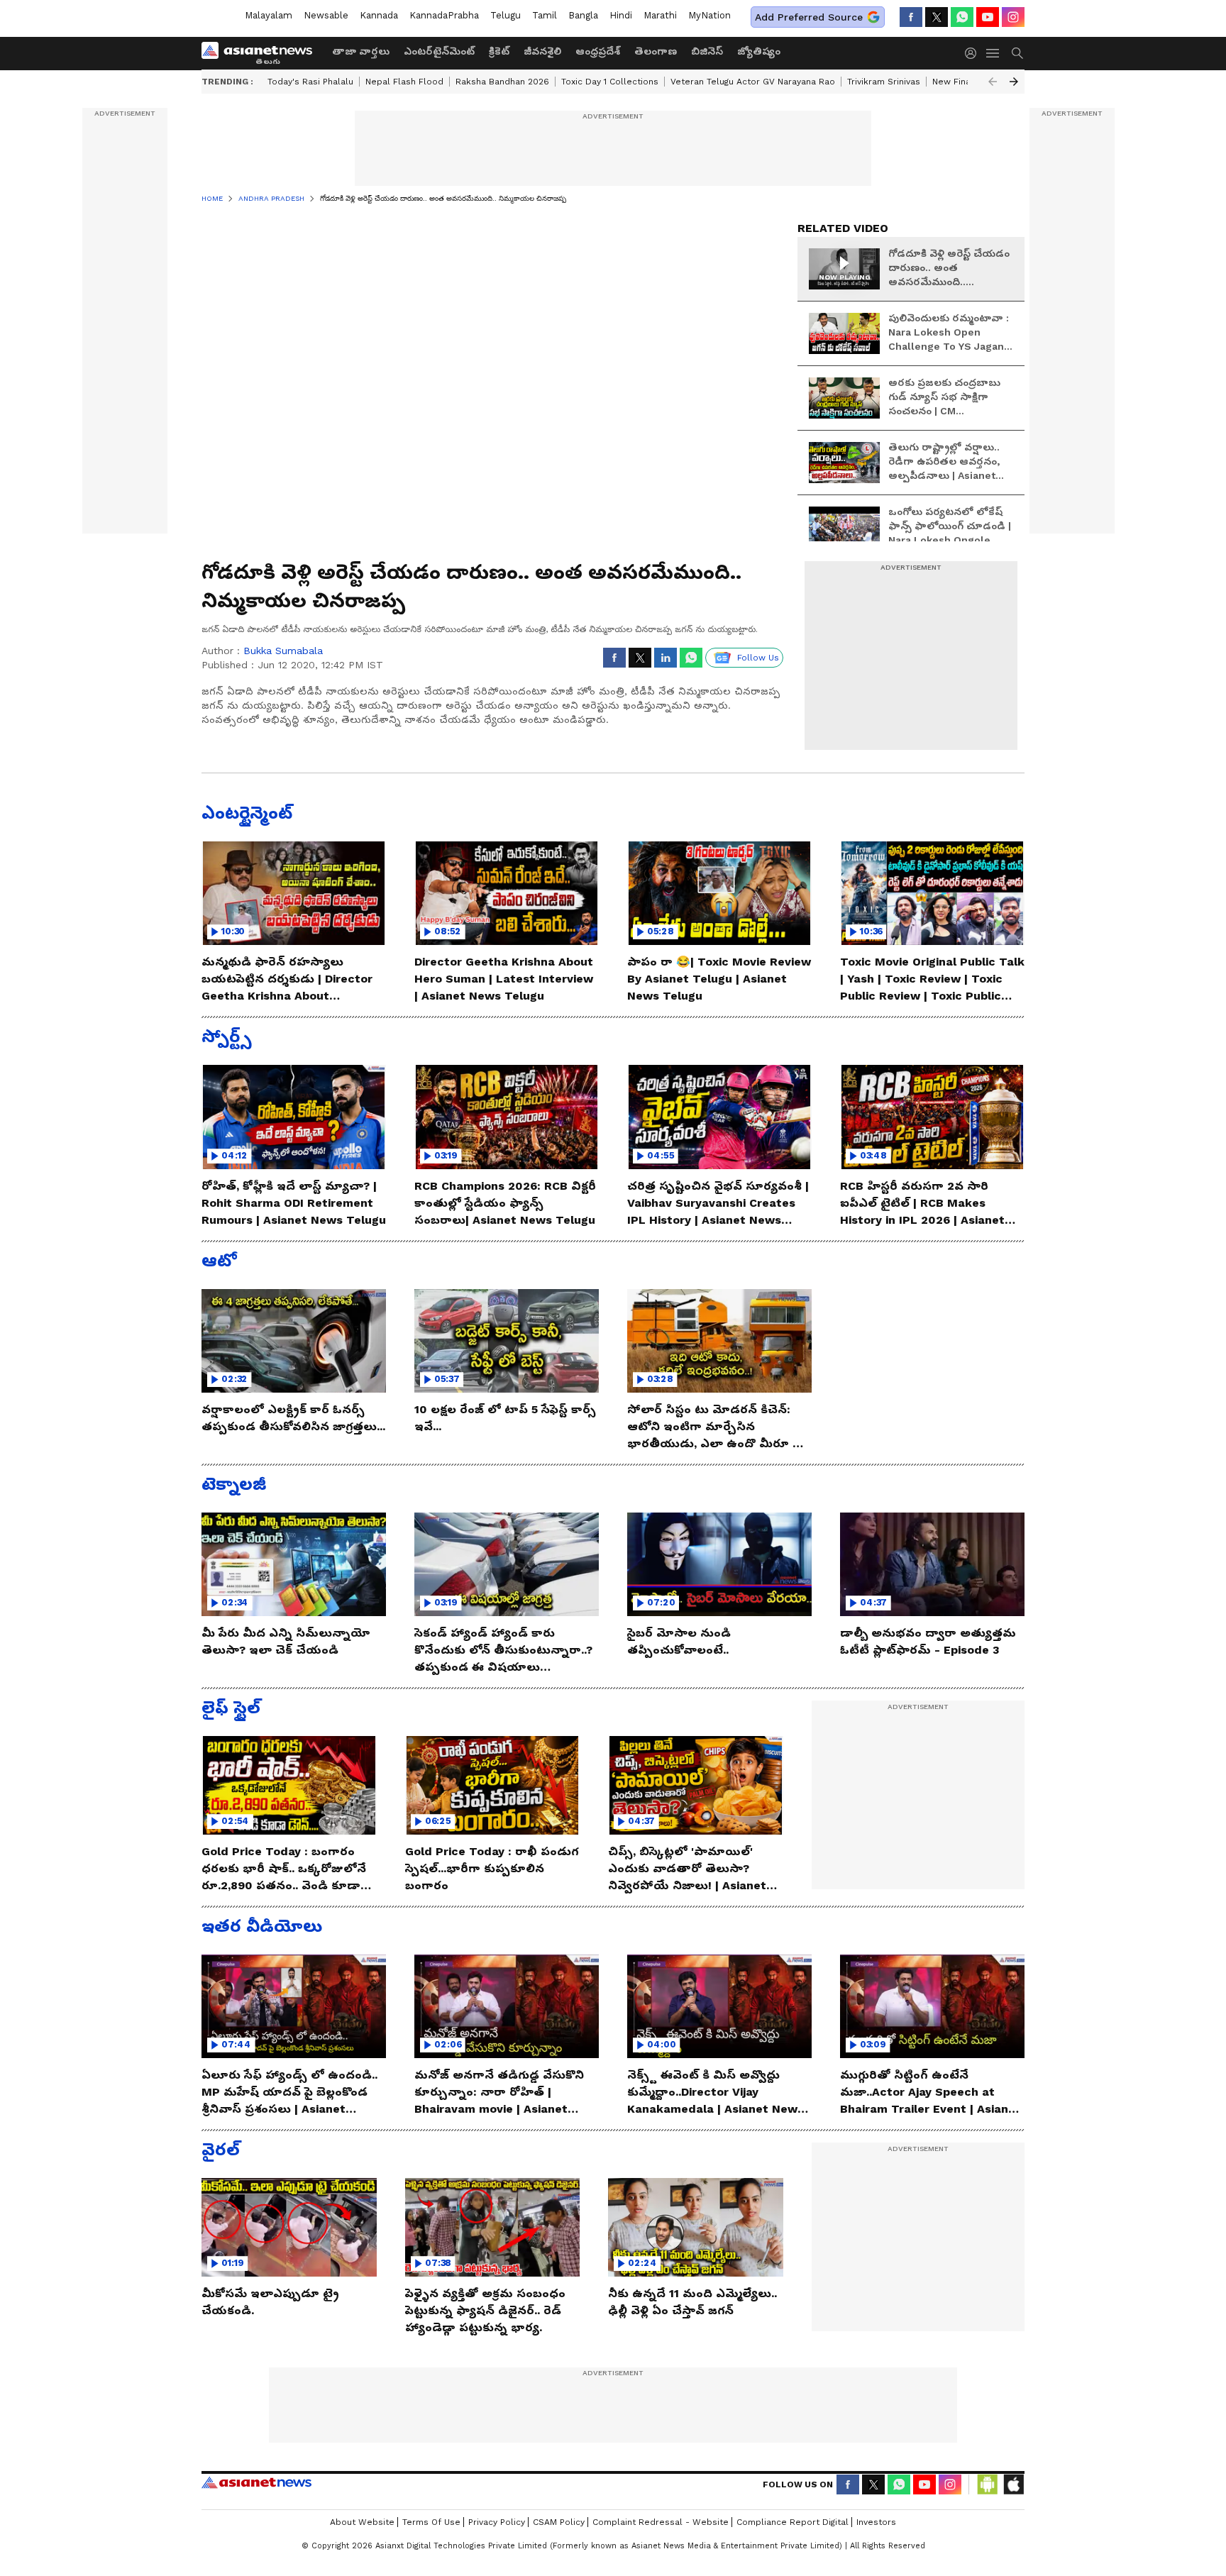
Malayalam (269, 15)
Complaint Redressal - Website (661, 2522)
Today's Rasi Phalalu (310, 82)
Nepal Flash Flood (404, 82)
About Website (362, 2522)
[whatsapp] (962, 17)
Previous (993, 82)
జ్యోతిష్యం (759, 51)
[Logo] (262, 53)
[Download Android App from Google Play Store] (988, 2484)
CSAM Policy (559, 2522)
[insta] (1013, 17)
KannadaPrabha (444, 15)
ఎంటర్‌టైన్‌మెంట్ (439, 51)
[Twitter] (937, 17)
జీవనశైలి (542, 51)
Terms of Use (431, 2522)
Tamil (545, 15)
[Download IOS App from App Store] (1013, 2484)
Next (1014, 82)
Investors (876, 2522)
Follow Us (758, 658)
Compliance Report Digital (793, 2522)
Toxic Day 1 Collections (610, 82)
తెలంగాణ (656, 51)
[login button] (974, 53)
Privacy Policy (497, 2522)
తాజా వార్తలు (361, 51)
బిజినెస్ (707, 51)
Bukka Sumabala (283, 651)
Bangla (583, 15)
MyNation (709, 15)
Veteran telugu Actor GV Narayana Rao (753, 82)
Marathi (660, 15)
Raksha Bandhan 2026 (502, 82)
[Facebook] (911, 17)
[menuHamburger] (993, 53)
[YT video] (988, 17)
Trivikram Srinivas (884, 82)
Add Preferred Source (809, 17)
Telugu (506, 15)
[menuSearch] (1017, 53)
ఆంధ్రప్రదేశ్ (598, 51)
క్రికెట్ (499, 51)
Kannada (379, 15)
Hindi (621, 15)
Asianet (256, 2482)
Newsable (326, 15)
